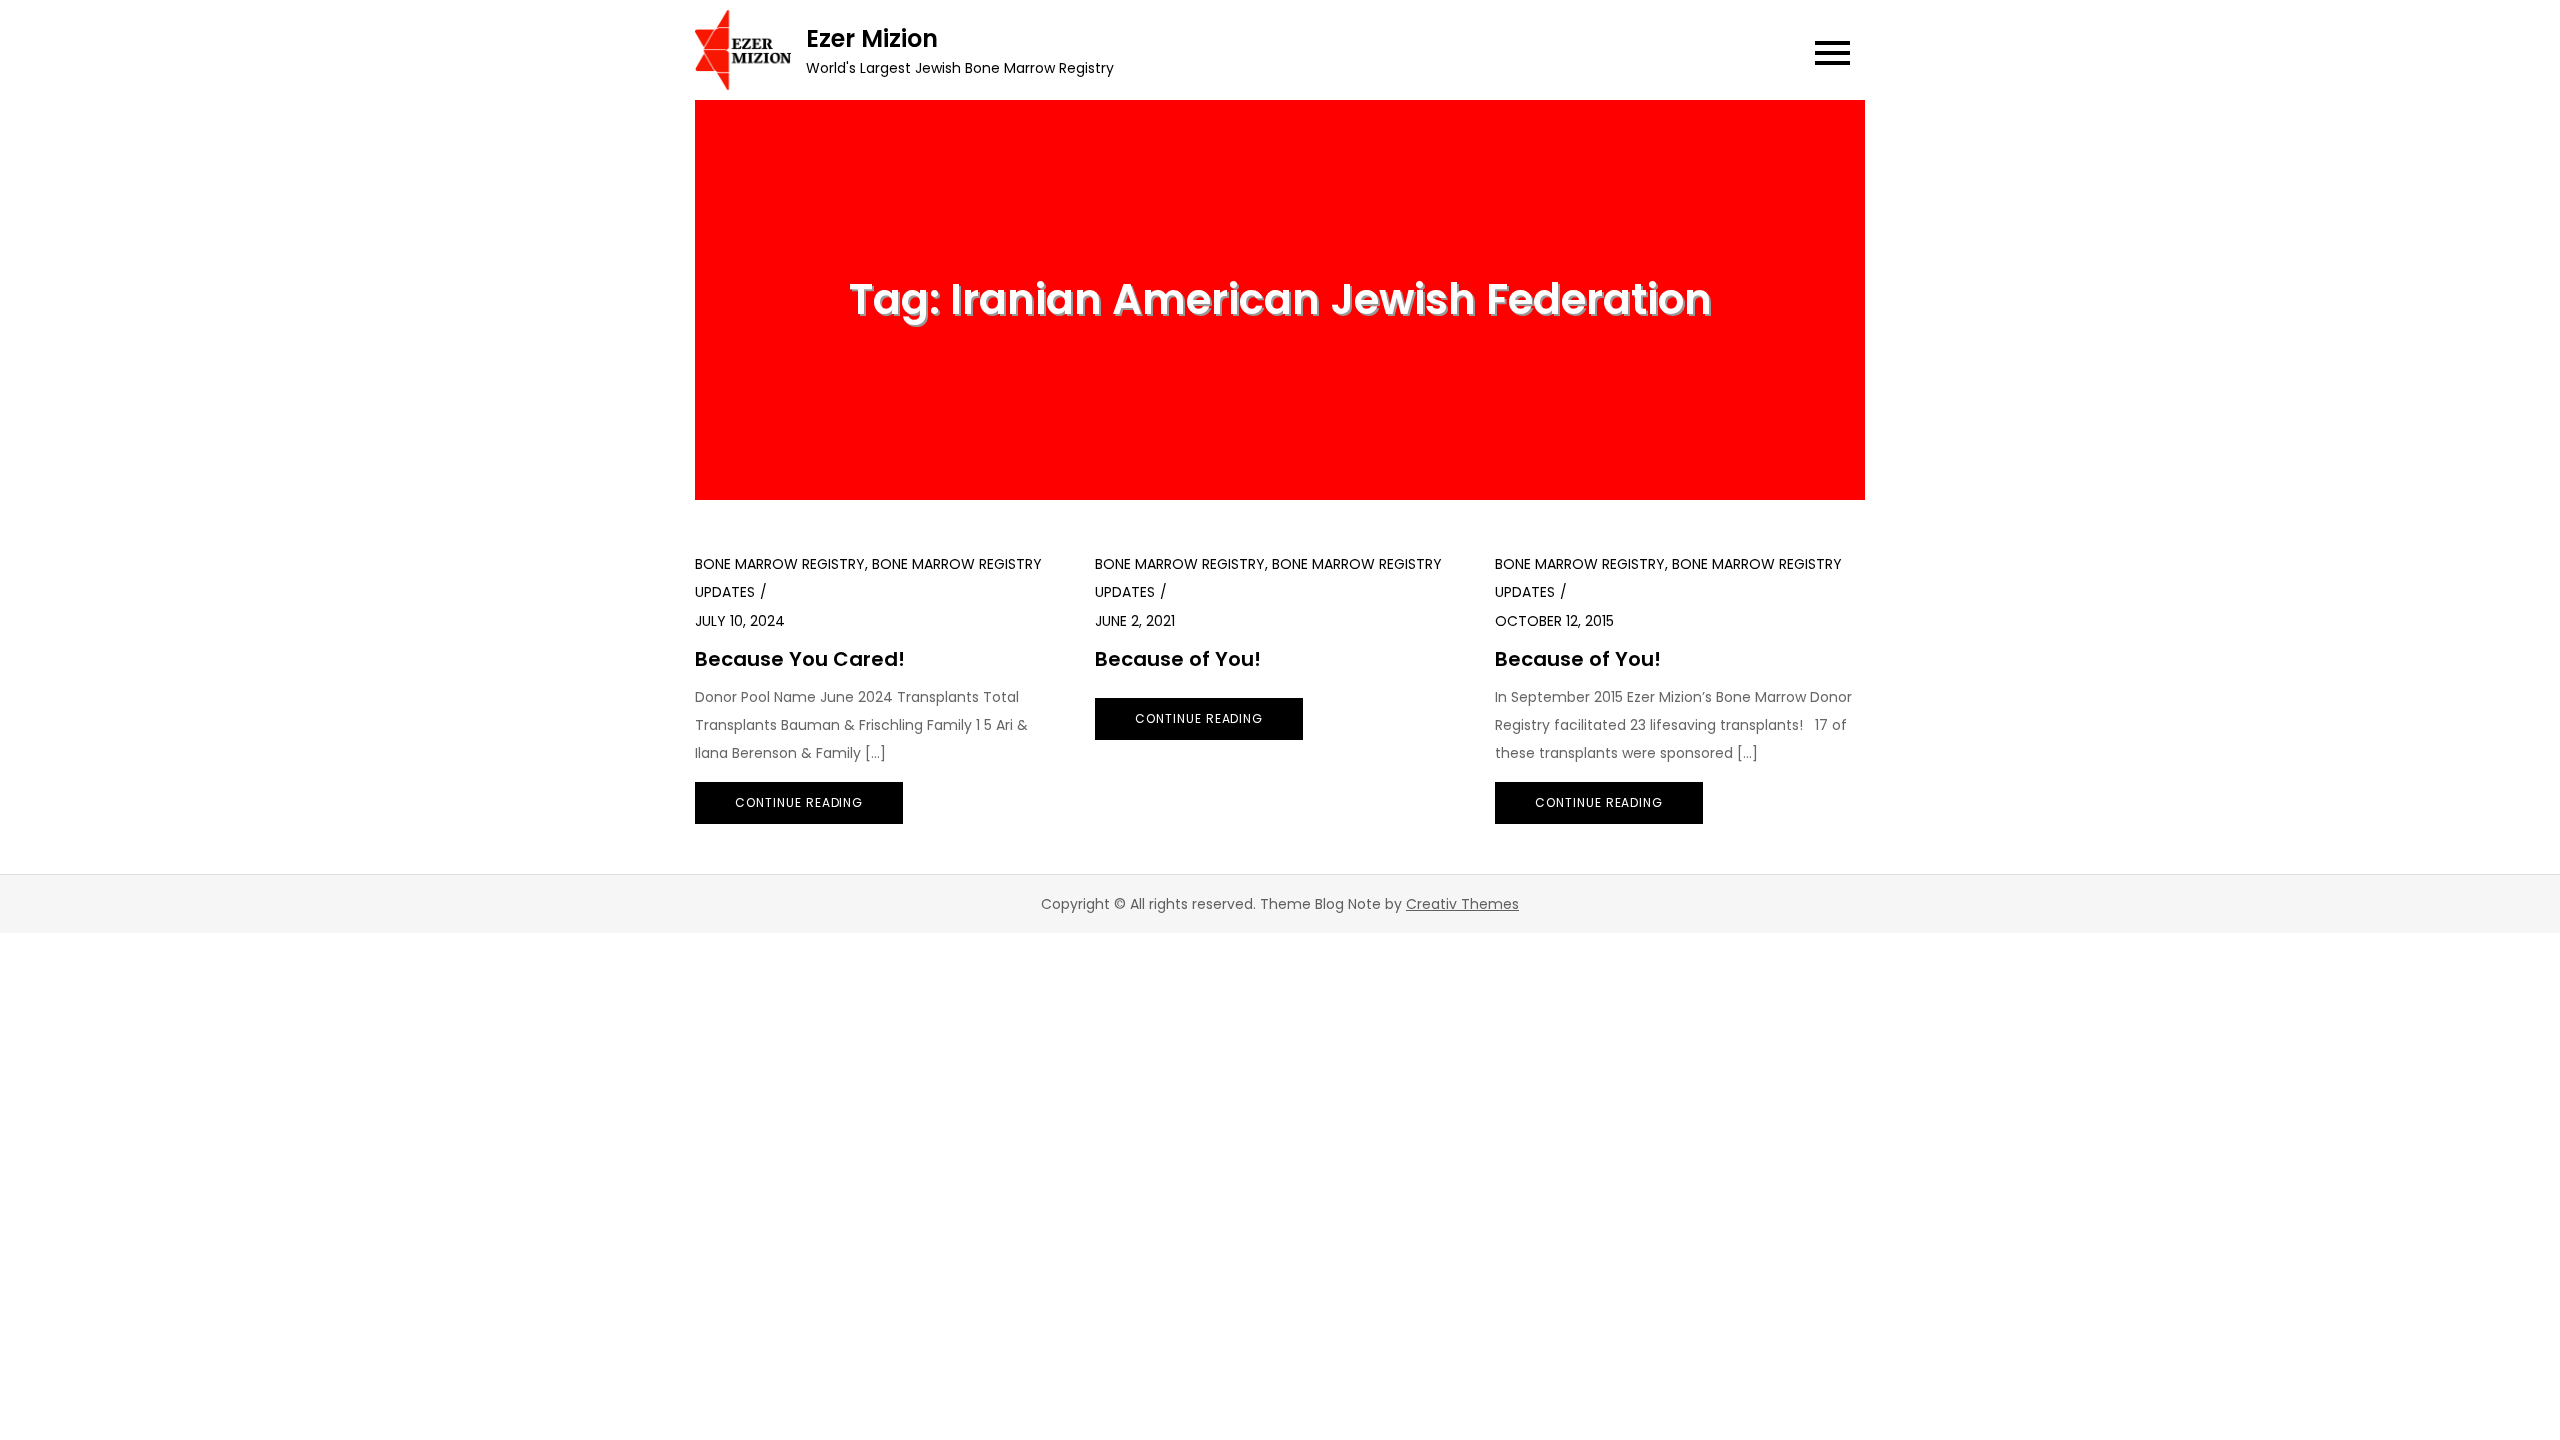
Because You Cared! (800, 659)
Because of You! (1178, 659)
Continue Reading (799, 802)
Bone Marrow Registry (780, 564)
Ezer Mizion (872, 38)
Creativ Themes (1462, 904)
